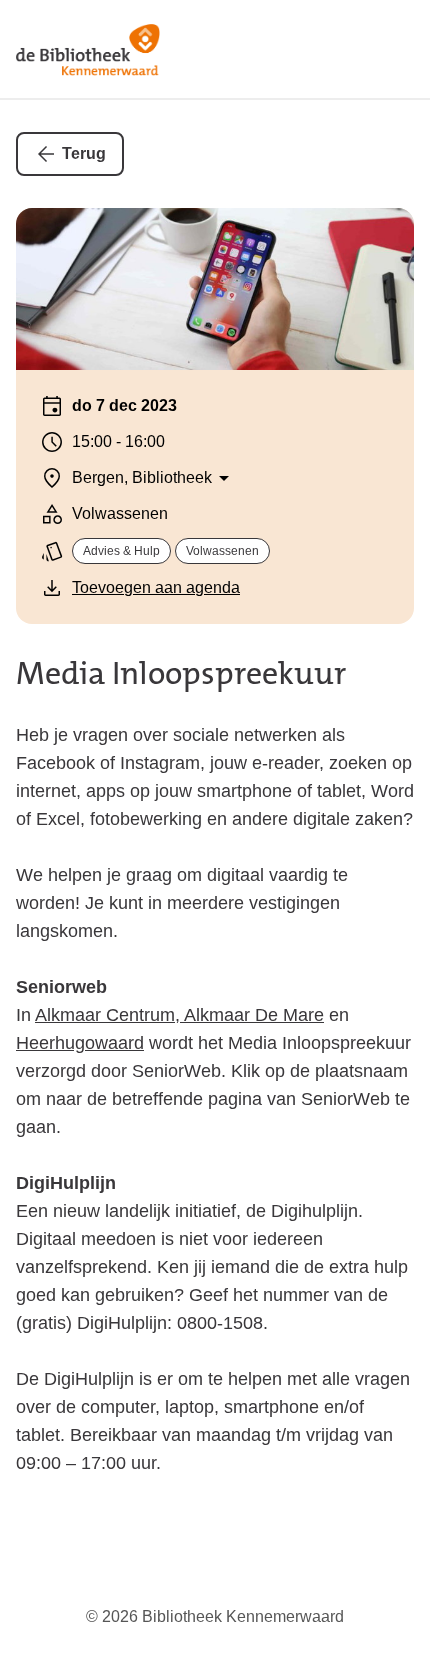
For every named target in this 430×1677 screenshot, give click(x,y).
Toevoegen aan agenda (156, 587)
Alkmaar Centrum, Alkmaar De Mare (179, 1015)
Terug (84, 153)
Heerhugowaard (80, 1043)
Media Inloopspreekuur (181, 673)
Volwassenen (222, 551)
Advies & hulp (121, 551)
